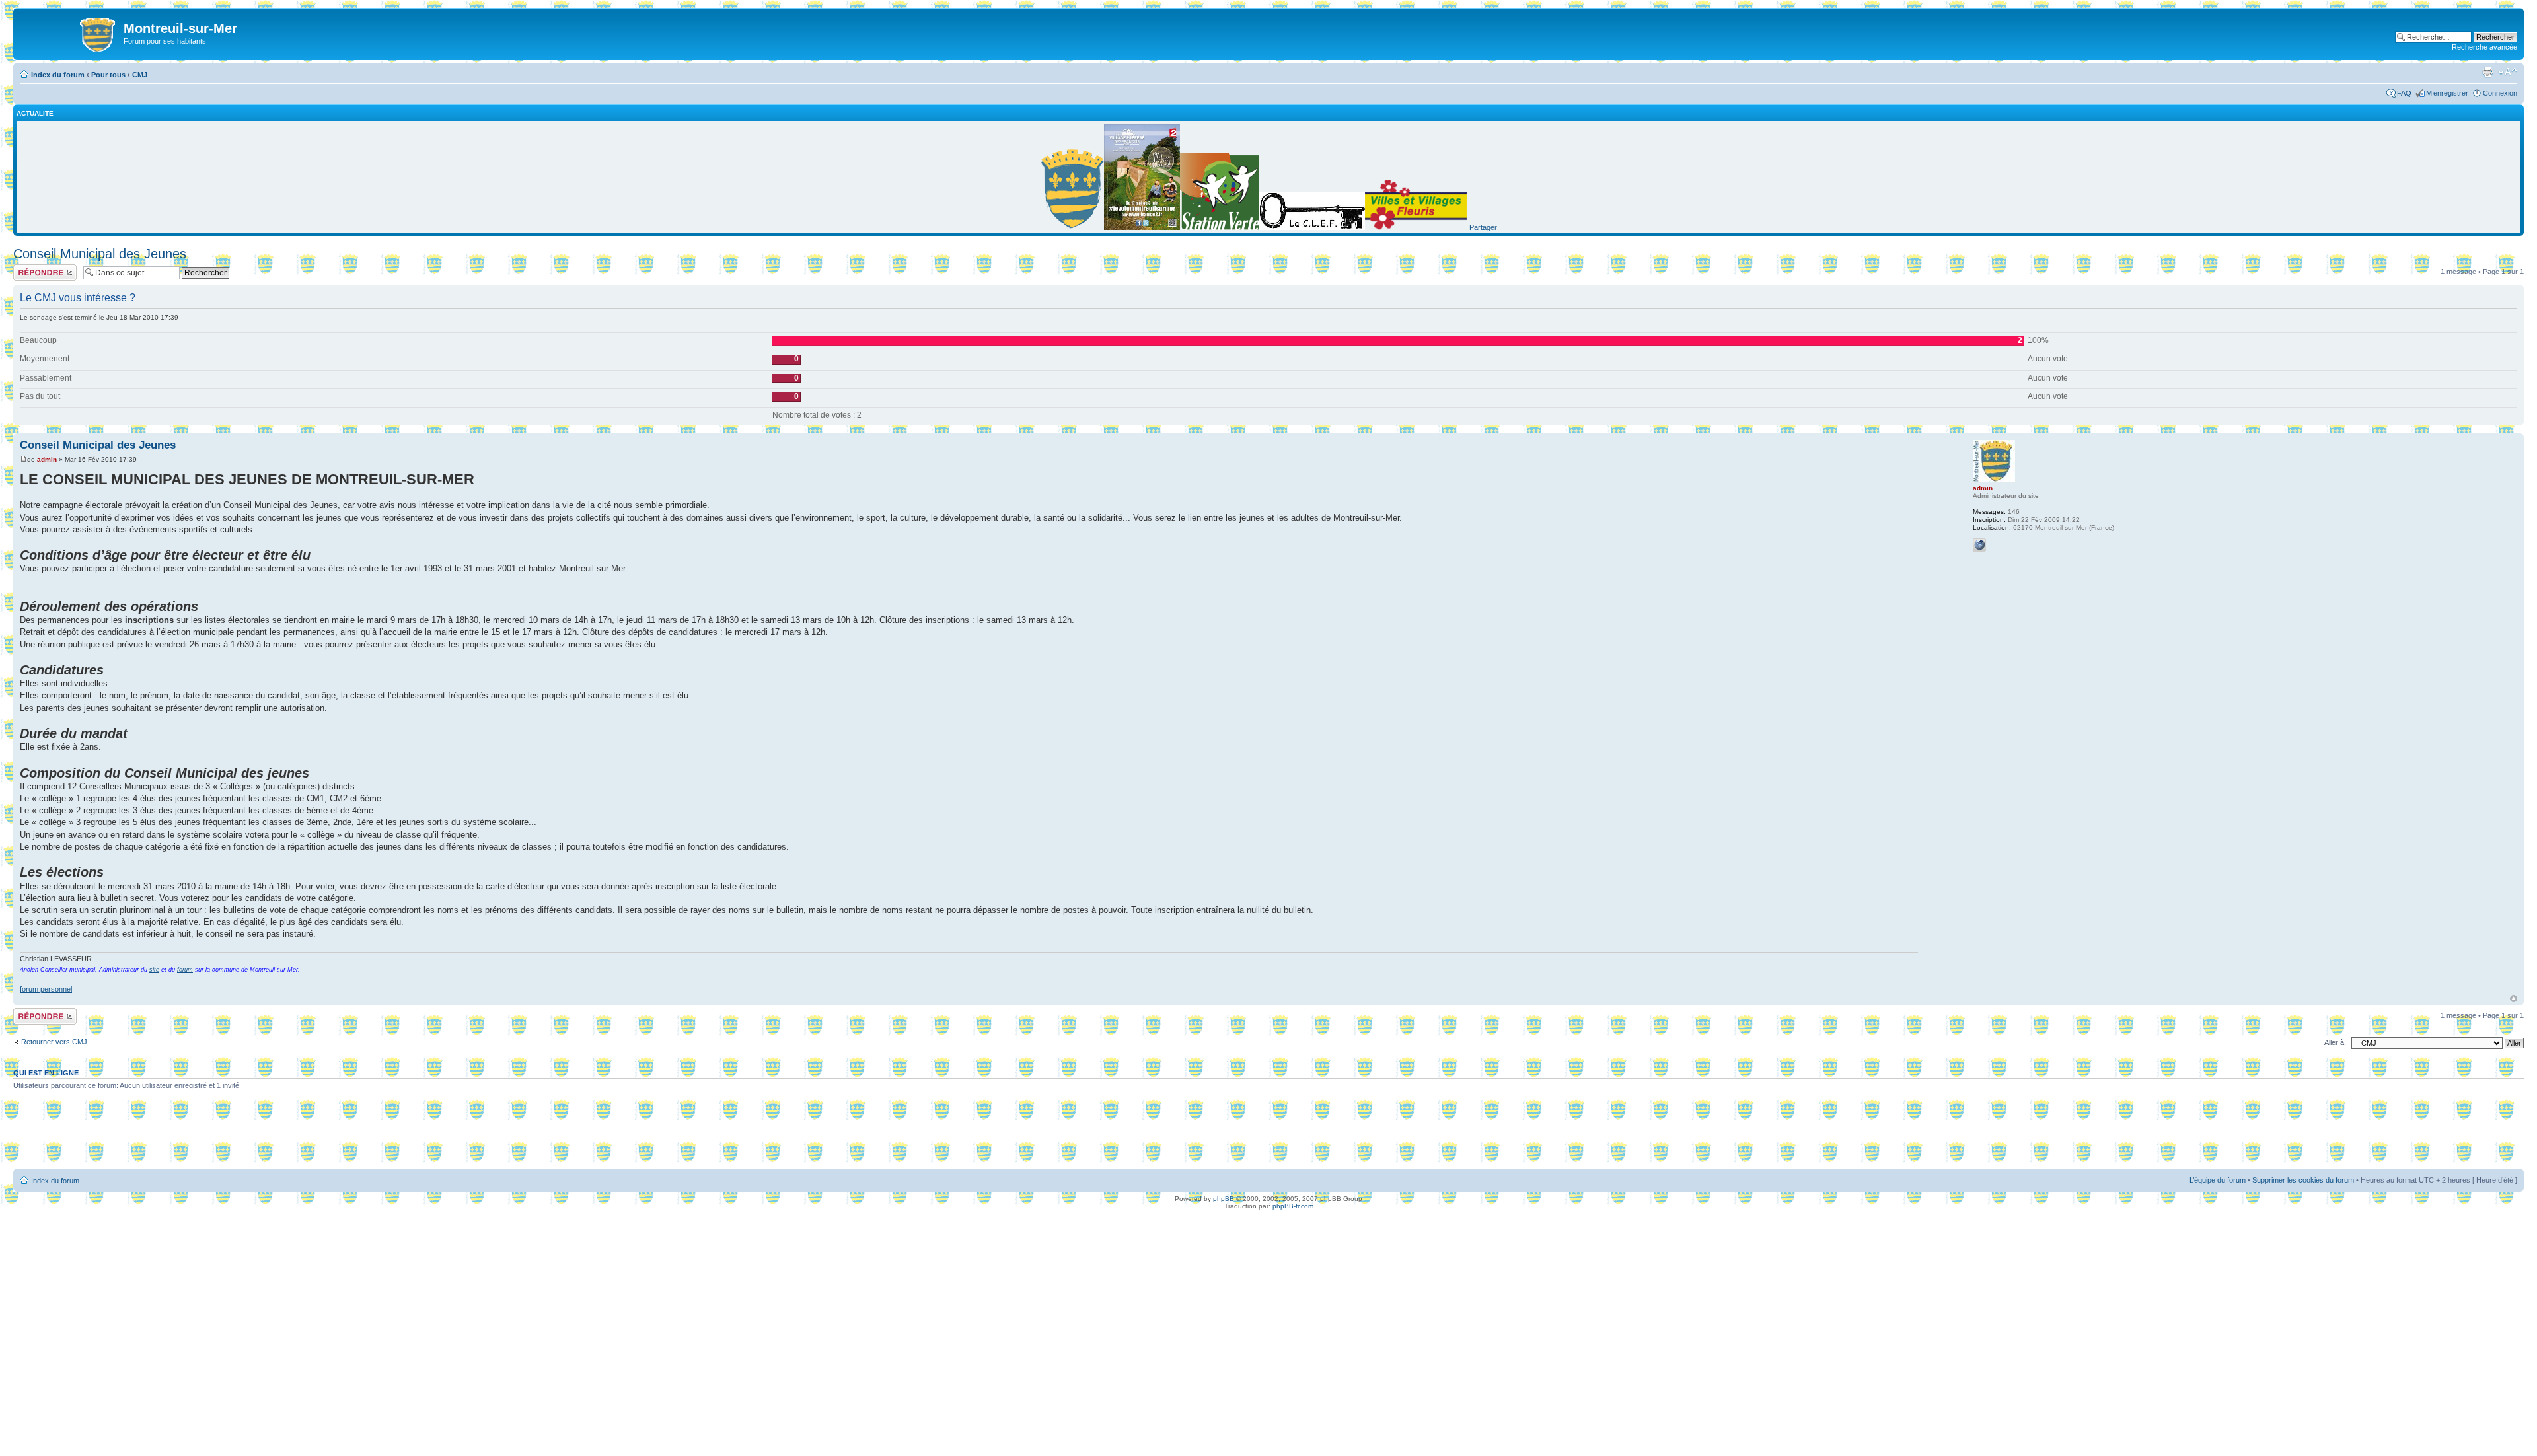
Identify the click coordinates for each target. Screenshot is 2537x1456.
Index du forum (58, 75)
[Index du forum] (70, 32)
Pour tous (108, 75)
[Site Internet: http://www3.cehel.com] (1979, 545)
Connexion (2500, 93)
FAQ (2404, 93)
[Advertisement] (1268, 1134)
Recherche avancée (2484, 47)
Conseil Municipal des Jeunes (100, 254)
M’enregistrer (2447, 93)
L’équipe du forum (2218, 1180)
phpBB (1224, 1199)
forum (185, 970)
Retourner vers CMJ (54, 1042)
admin (47, 459)
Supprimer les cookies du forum (2303, 1180)
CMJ (140, 75)
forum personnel (46, 989)
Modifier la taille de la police (2508, 72)
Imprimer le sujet (2487, 72)
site (154, 970)
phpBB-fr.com (1293, 1206)
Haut (2514, 999)
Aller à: (2335, 1042)
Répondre (29, 268)
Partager (1483, 227)
